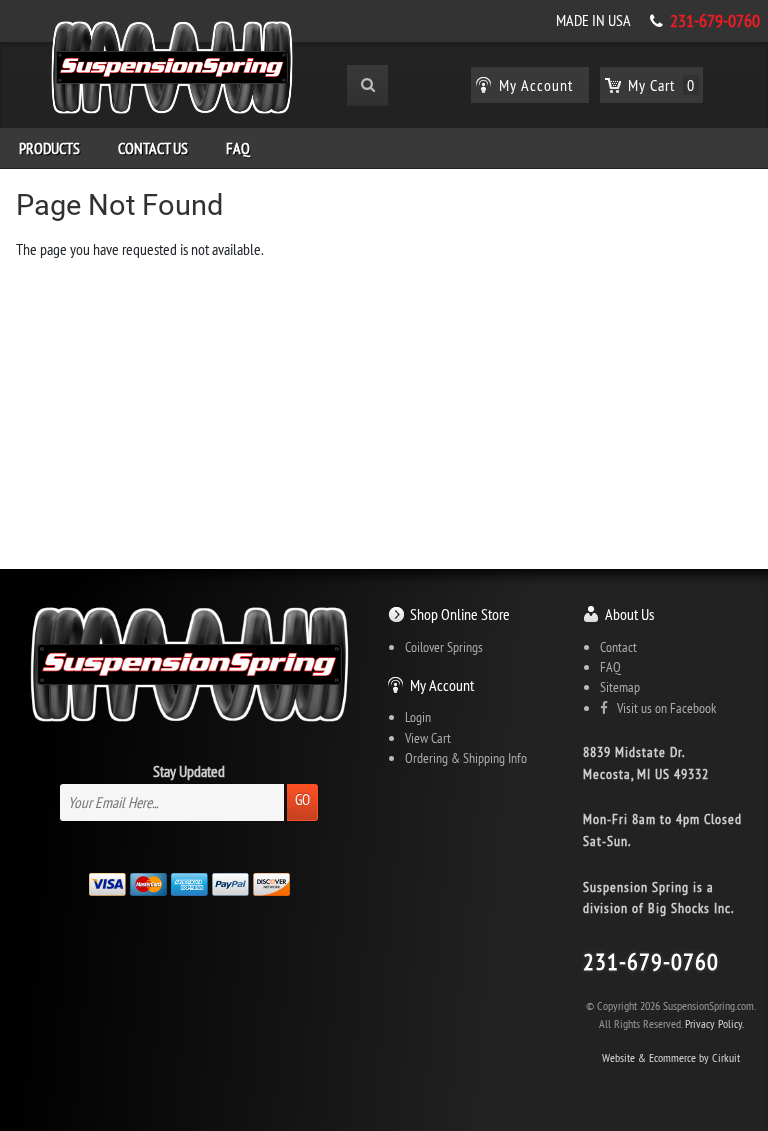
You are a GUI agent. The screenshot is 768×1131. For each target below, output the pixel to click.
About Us (629, 614)
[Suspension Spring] (172, 71)
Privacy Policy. (714, 1023)
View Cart (428, 738)
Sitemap (620, 687)
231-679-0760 (715, 21)
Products (49, 148)
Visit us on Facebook (662, 708)
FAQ (238, 148)
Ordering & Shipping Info (466, 758)
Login (418, 717)
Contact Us (153, 148)
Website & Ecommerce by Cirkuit (671, 1057)
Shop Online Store (460, 614)
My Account (442, 685)
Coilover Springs (444, 647)
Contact (618, 647)
